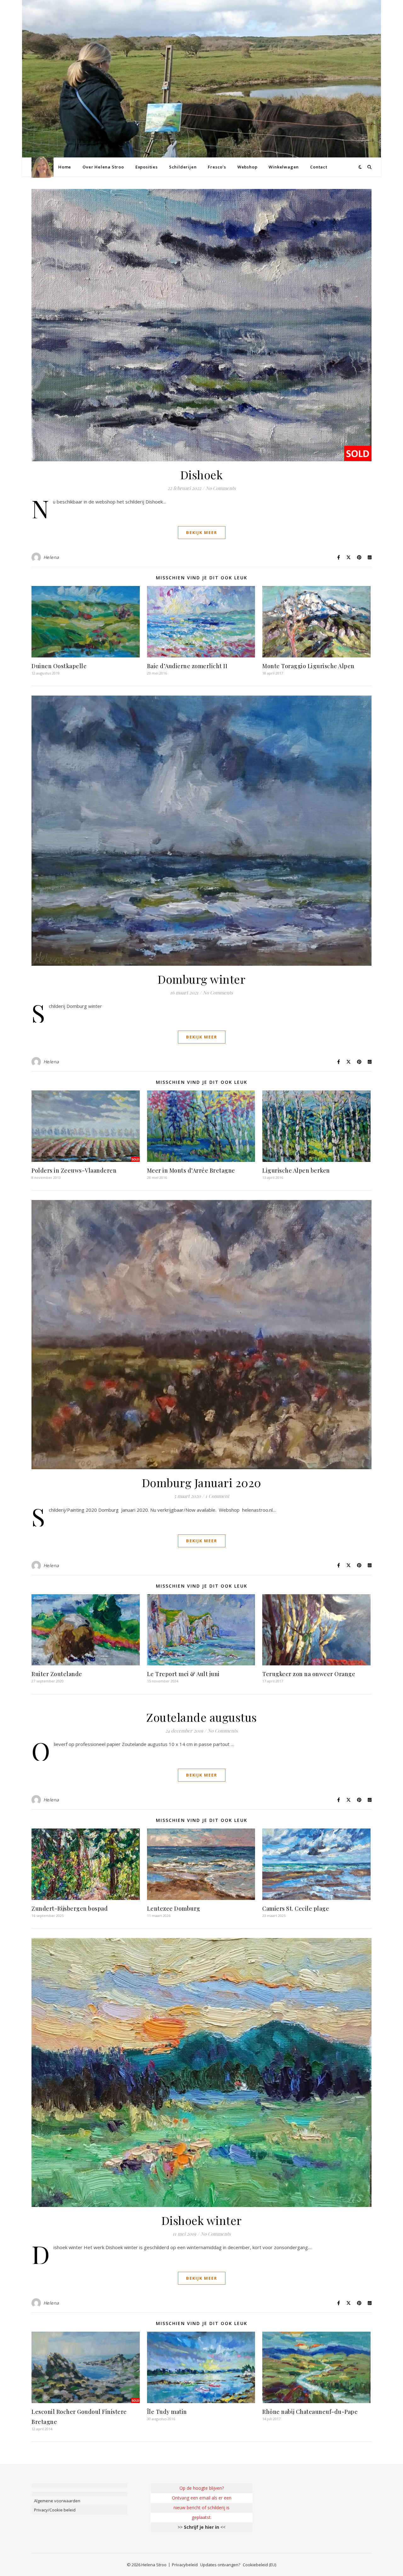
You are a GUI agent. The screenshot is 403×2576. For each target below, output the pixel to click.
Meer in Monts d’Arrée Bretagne (191, 1170)
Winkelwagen (284, 167)
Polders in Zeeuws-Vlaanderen (74, 1170)
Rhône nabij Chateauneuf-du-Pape (310, 2412)
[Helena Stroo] (43, 167)
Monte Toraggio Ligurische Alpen (308, 666)
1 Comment (217, 1496)
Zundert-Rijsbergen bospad (70, 1908)
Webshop (247, 167)
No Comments (221, 488)
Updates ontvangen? (220, 2565)
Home (65, 167)
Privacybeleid (185, 2565)
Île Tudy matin (167, 2412)
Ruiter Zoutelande (57, 1674)
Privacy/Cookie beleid (55, 2510)
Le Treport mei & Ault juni (183, 1674)
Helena (51, 557)
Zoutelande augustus (201, 1717)
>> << (201, 2527)
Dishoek (202, 475)
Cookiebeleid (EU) (259, 2565)
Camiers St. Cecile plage (296, 1908)
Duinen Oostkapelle (59, 666)
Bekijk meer (202, 532)
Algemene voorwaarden (57, 2501)
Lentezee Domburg (174, 1908)
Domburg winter (201, 979)
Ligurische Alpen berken (296, 1170)
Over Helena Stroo (103, 167)
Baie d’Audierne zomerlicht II (187, 666)
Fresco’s (217, 167)
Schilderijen (183, 167)
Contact (319, 167)
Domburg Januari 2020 (202, 1482)
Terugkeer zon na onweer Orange (309, 1674)
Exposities (147, 167)
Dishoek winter (202, 2220)
